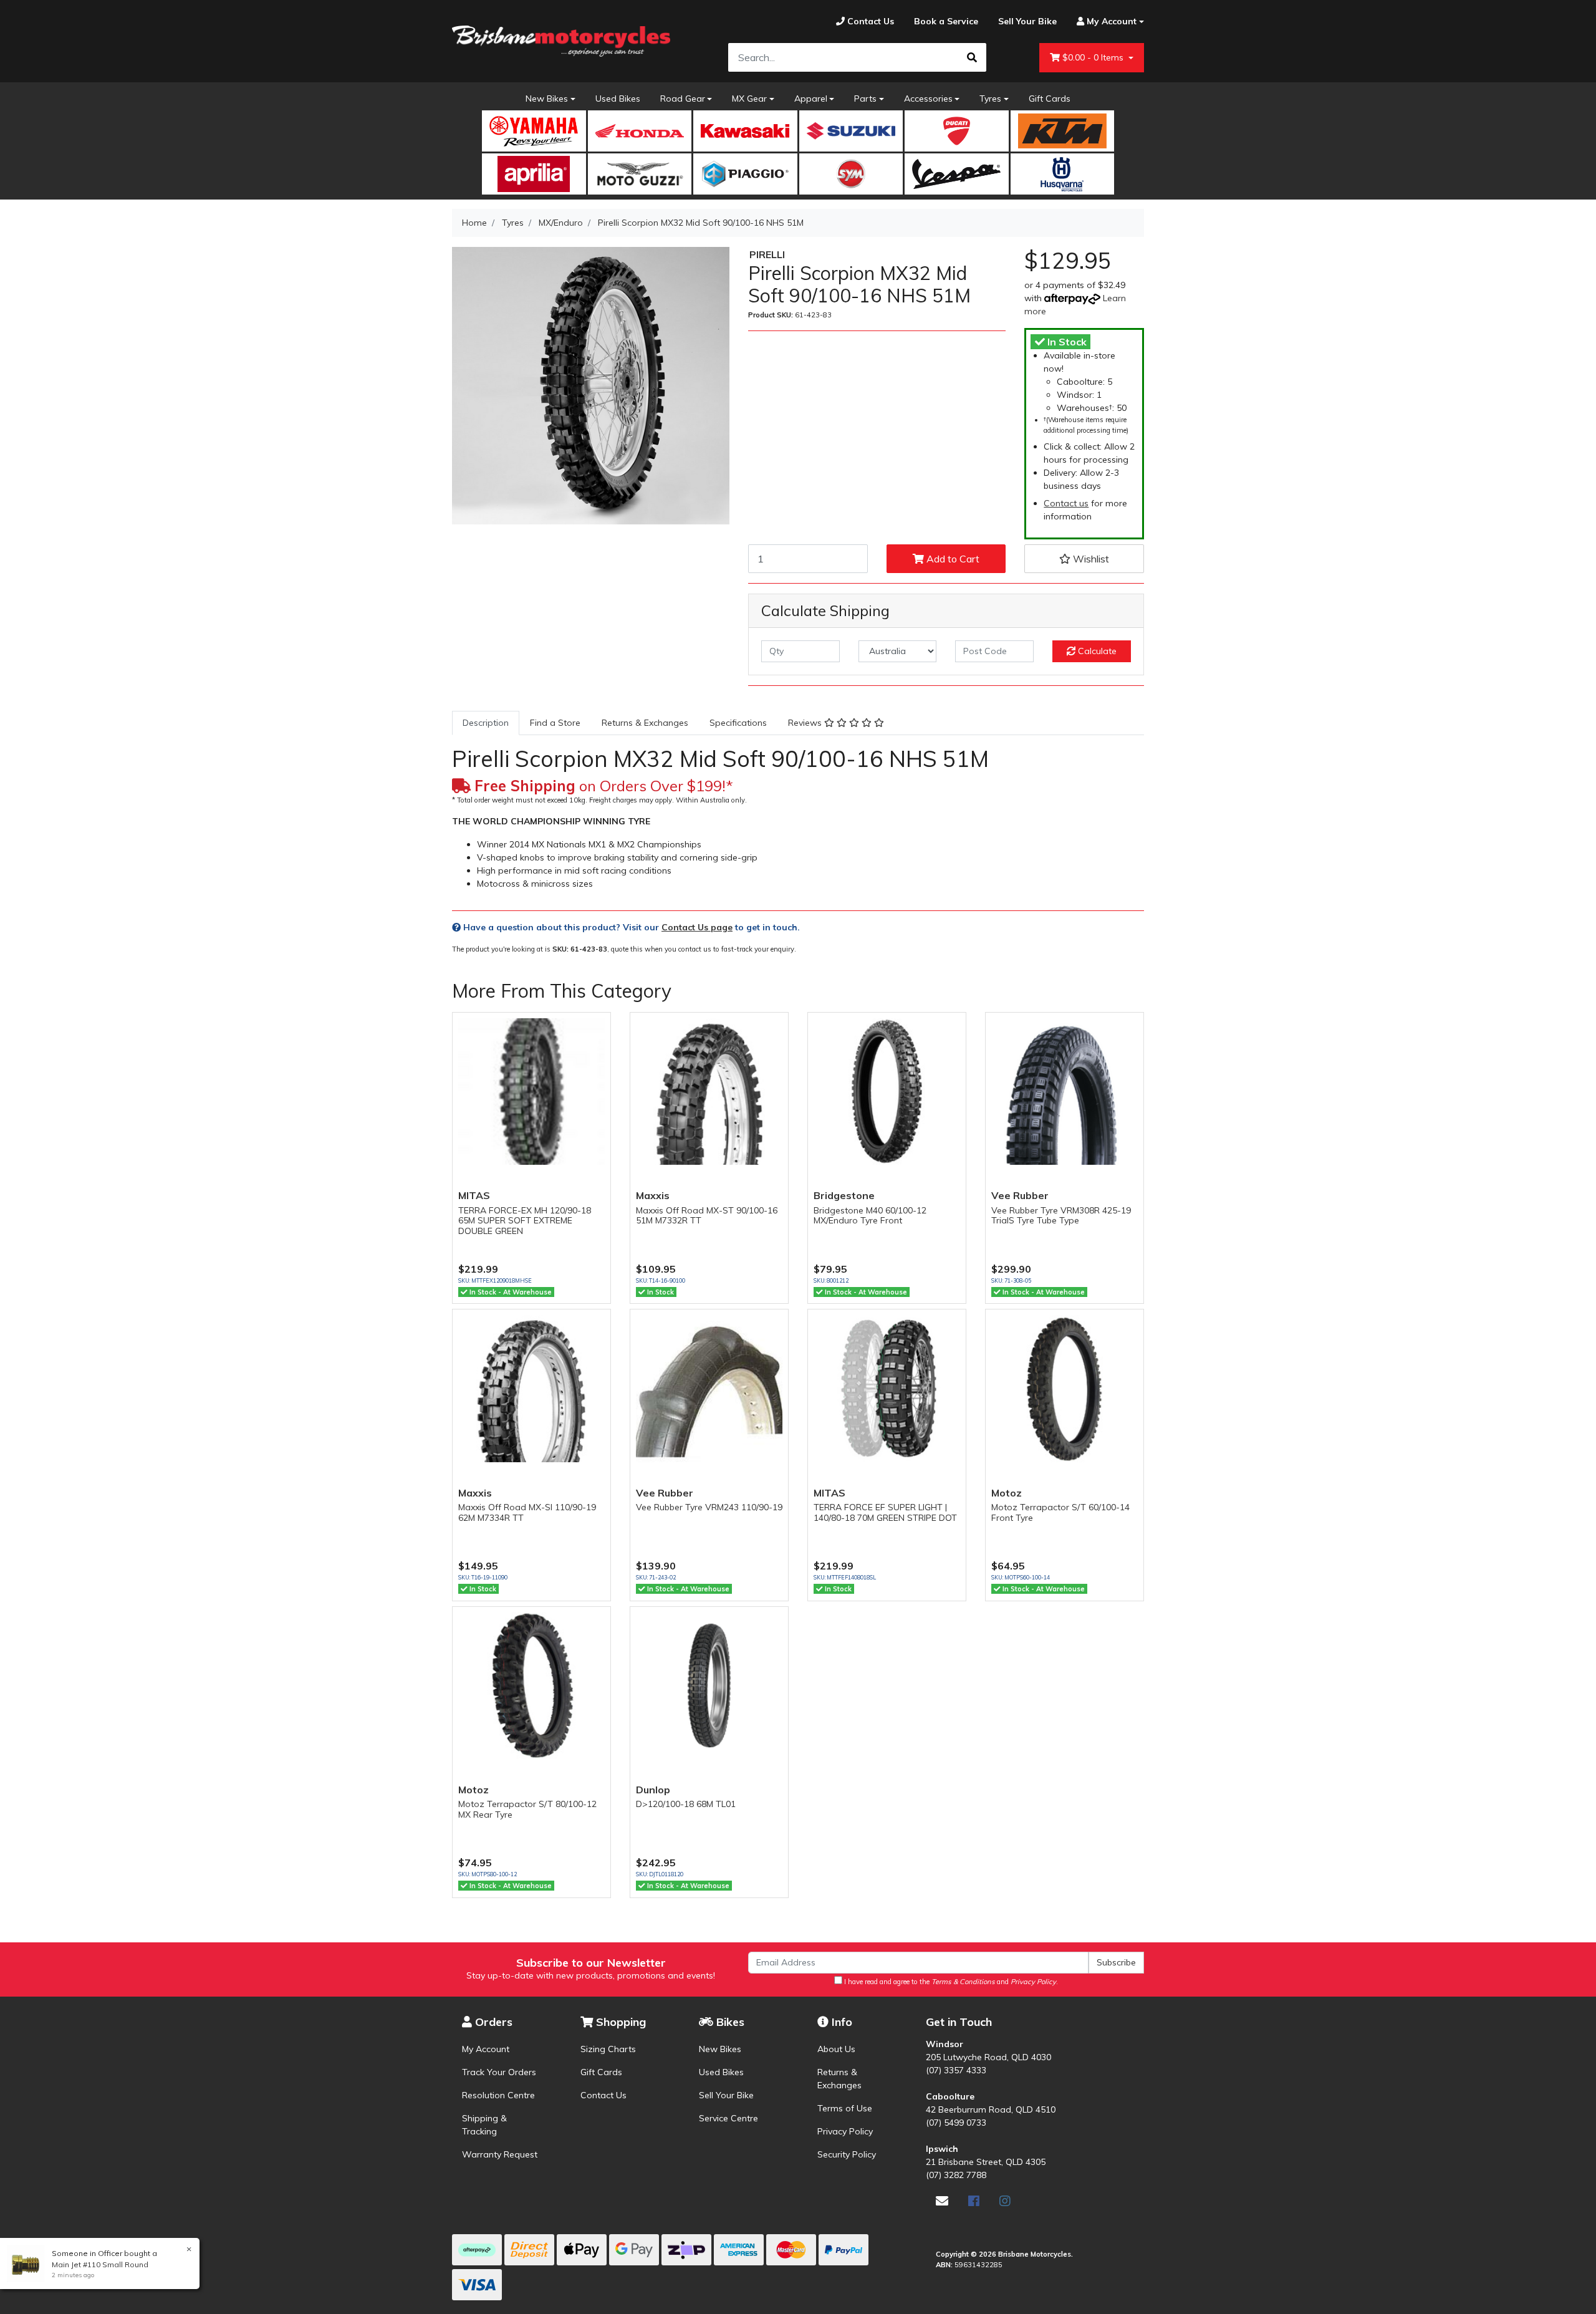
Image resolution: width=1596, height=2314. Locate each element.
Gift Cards (1050, 99)
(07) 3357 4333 (956, 2070)
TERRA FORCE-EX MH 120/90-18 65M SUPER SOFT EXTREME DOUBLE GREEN (525, 1221)
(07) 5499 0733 (956, 2123)
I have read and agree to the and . (950, 1982)
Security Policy (847, 2154)
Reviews (806, 723)
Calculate (1096, 651)
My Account (486, 2049)
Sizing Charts (608, 2049)
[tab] (486, 723)
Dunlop (653, 1790)
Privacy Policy (845, 2131)
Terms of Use (845, 2108)
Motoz (1007, 1493)
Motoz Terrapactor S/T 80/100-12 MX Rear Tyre (527, 1809)
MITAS (474, 1195)
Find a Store (555, 723)
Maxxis (653, 1195)
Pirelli (767, 254)
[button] (1084, 559)
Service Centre (728, 2118)
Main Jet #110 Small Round (100, 2264)
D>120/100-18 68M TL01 (686, 1804)
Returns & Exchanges (645, 723)
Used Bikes (618, 99)
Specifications (738, 723)
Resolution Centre (498, 2095)
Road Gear (683, 99)
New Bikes (547, 99)
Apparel (811, 99)
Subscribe (1116, 1962)
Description (486, 723)
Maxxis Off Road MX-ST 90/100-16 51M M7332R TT (707, 1216)
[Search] (972, 57)
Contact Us (603, 2095)
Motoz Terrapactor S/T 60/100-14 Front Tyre (1060, 1512)
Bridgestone (844, 1195)
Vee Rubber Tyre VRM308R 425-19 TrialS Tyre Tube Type (1061, 1216)
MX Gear (749, 99)
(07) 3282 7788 (956, 2175)
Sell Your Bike (726, 2095)
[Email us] (942, 2201)
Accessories (928, 99)
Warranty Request (500, 2154)
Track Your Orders (499, 2072)
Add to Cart (952, 559)
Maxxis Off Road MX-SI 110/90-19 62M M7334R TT (527, 1512)
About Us (836, 2049)
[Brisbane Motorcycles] (561, 41)
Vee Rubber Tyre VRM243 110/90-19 (709, 1507)
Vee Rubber (1020, 1195)
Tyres (990, 99)
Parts (865, 99)
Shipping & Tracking (484, 2125)
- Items (1094, 57)
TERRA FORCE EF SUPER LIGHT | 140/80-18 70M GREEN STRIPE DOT (885, 1512)
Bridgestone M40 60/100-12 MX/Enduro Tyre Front (870, 1216)
